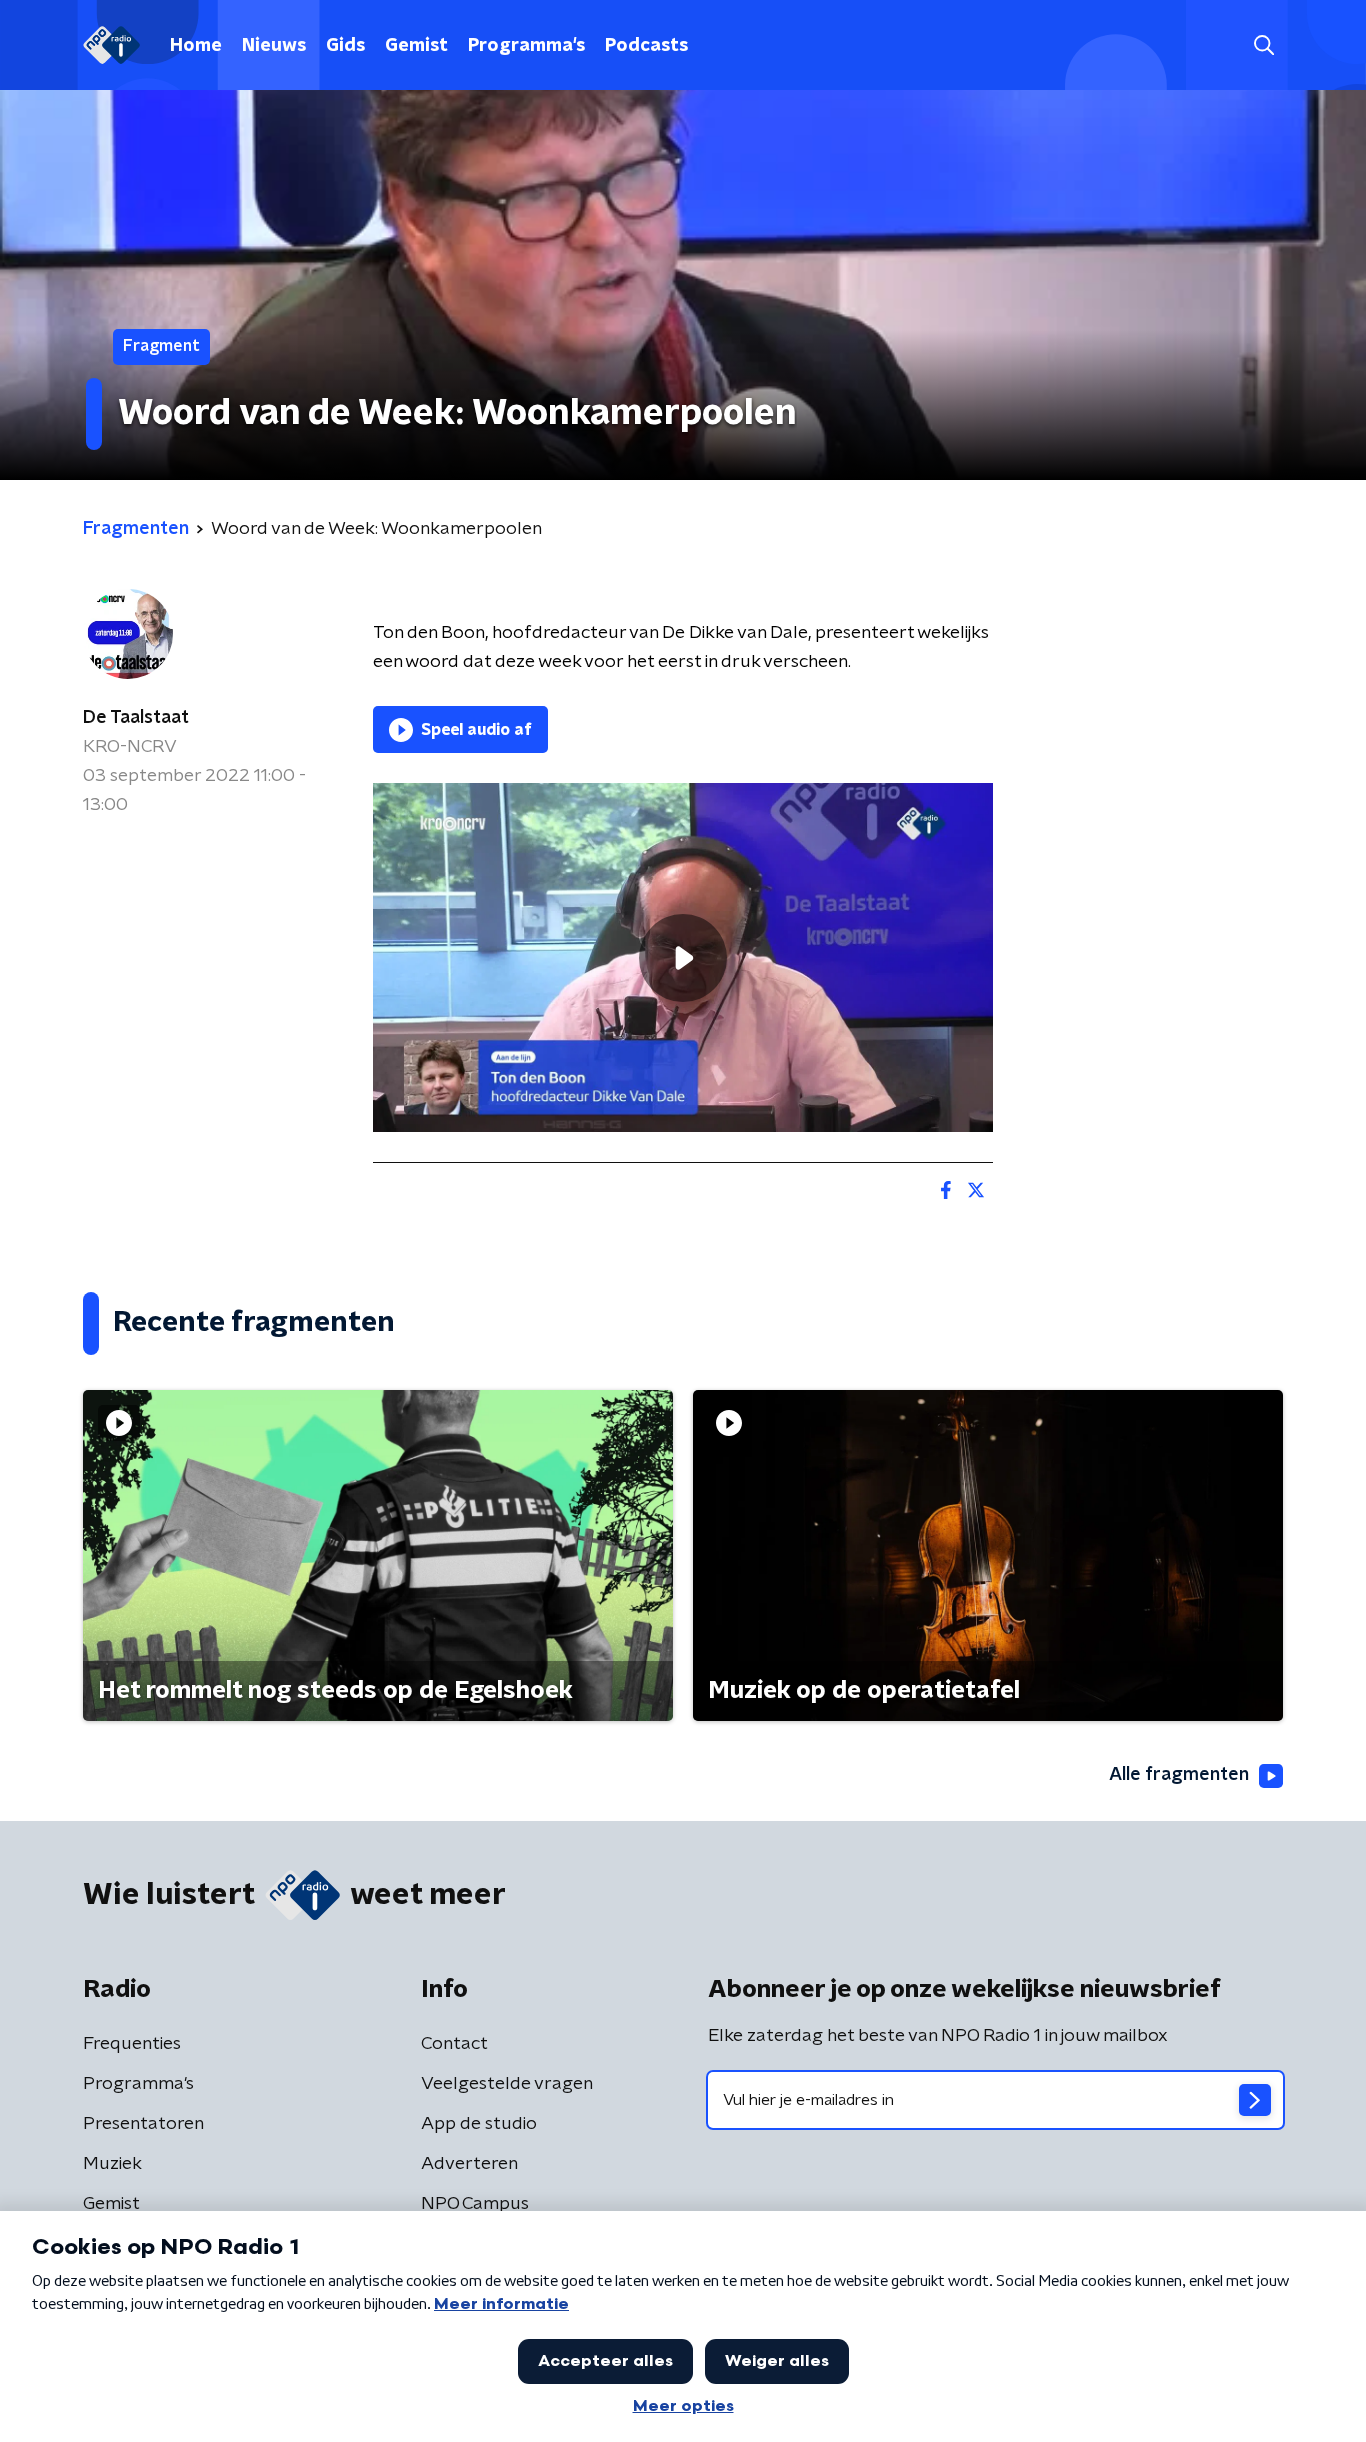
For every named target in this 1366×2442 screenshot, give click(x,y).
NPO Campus (475, 2204)
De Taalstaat (136, 718)
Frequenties (132, 2044)
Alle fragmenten (1179, 1775)
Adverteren (469, 2164)
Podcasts (646, 46)
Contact (454, 2044)
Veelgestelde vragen (507, 2084)
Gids (345, 46)
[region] (683, 957)
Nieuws (274, 46)
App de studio (479, 2124)
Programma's (526, 46)
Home (196, 46)
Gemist (416, 46)
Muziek (112, 2164)
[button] (1263, 45)
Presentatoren (143, 2124)
